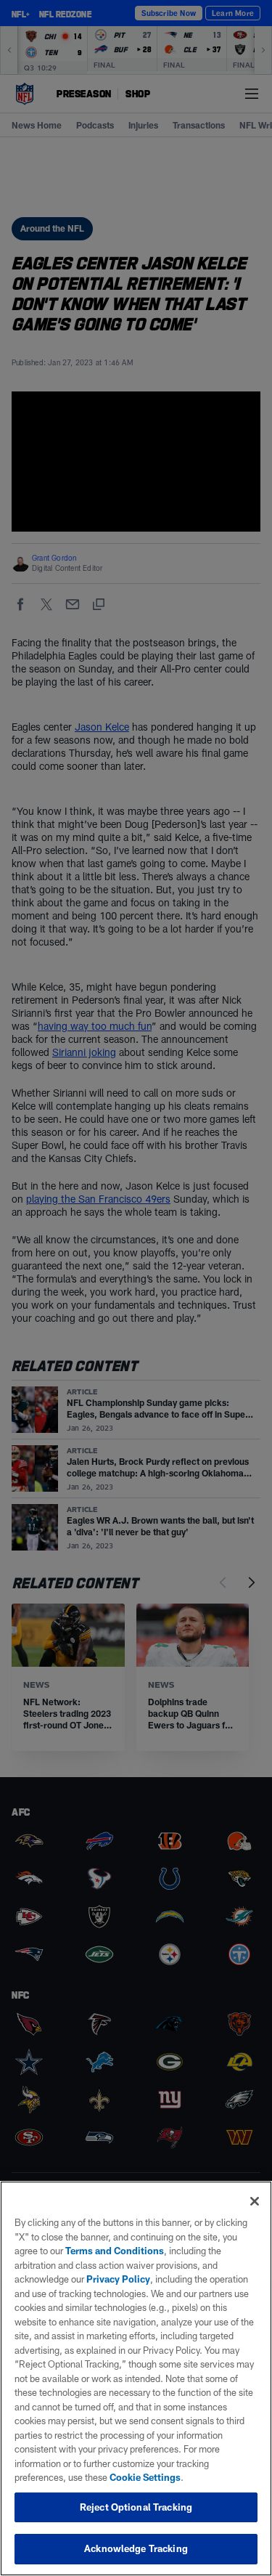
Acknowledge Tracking (136, 2548)
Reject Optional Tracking (136, 2507)
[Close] (255, 2201)
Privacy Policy (118, 2279)
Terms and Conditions (115, 2251)
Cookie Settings (145, 2477)
